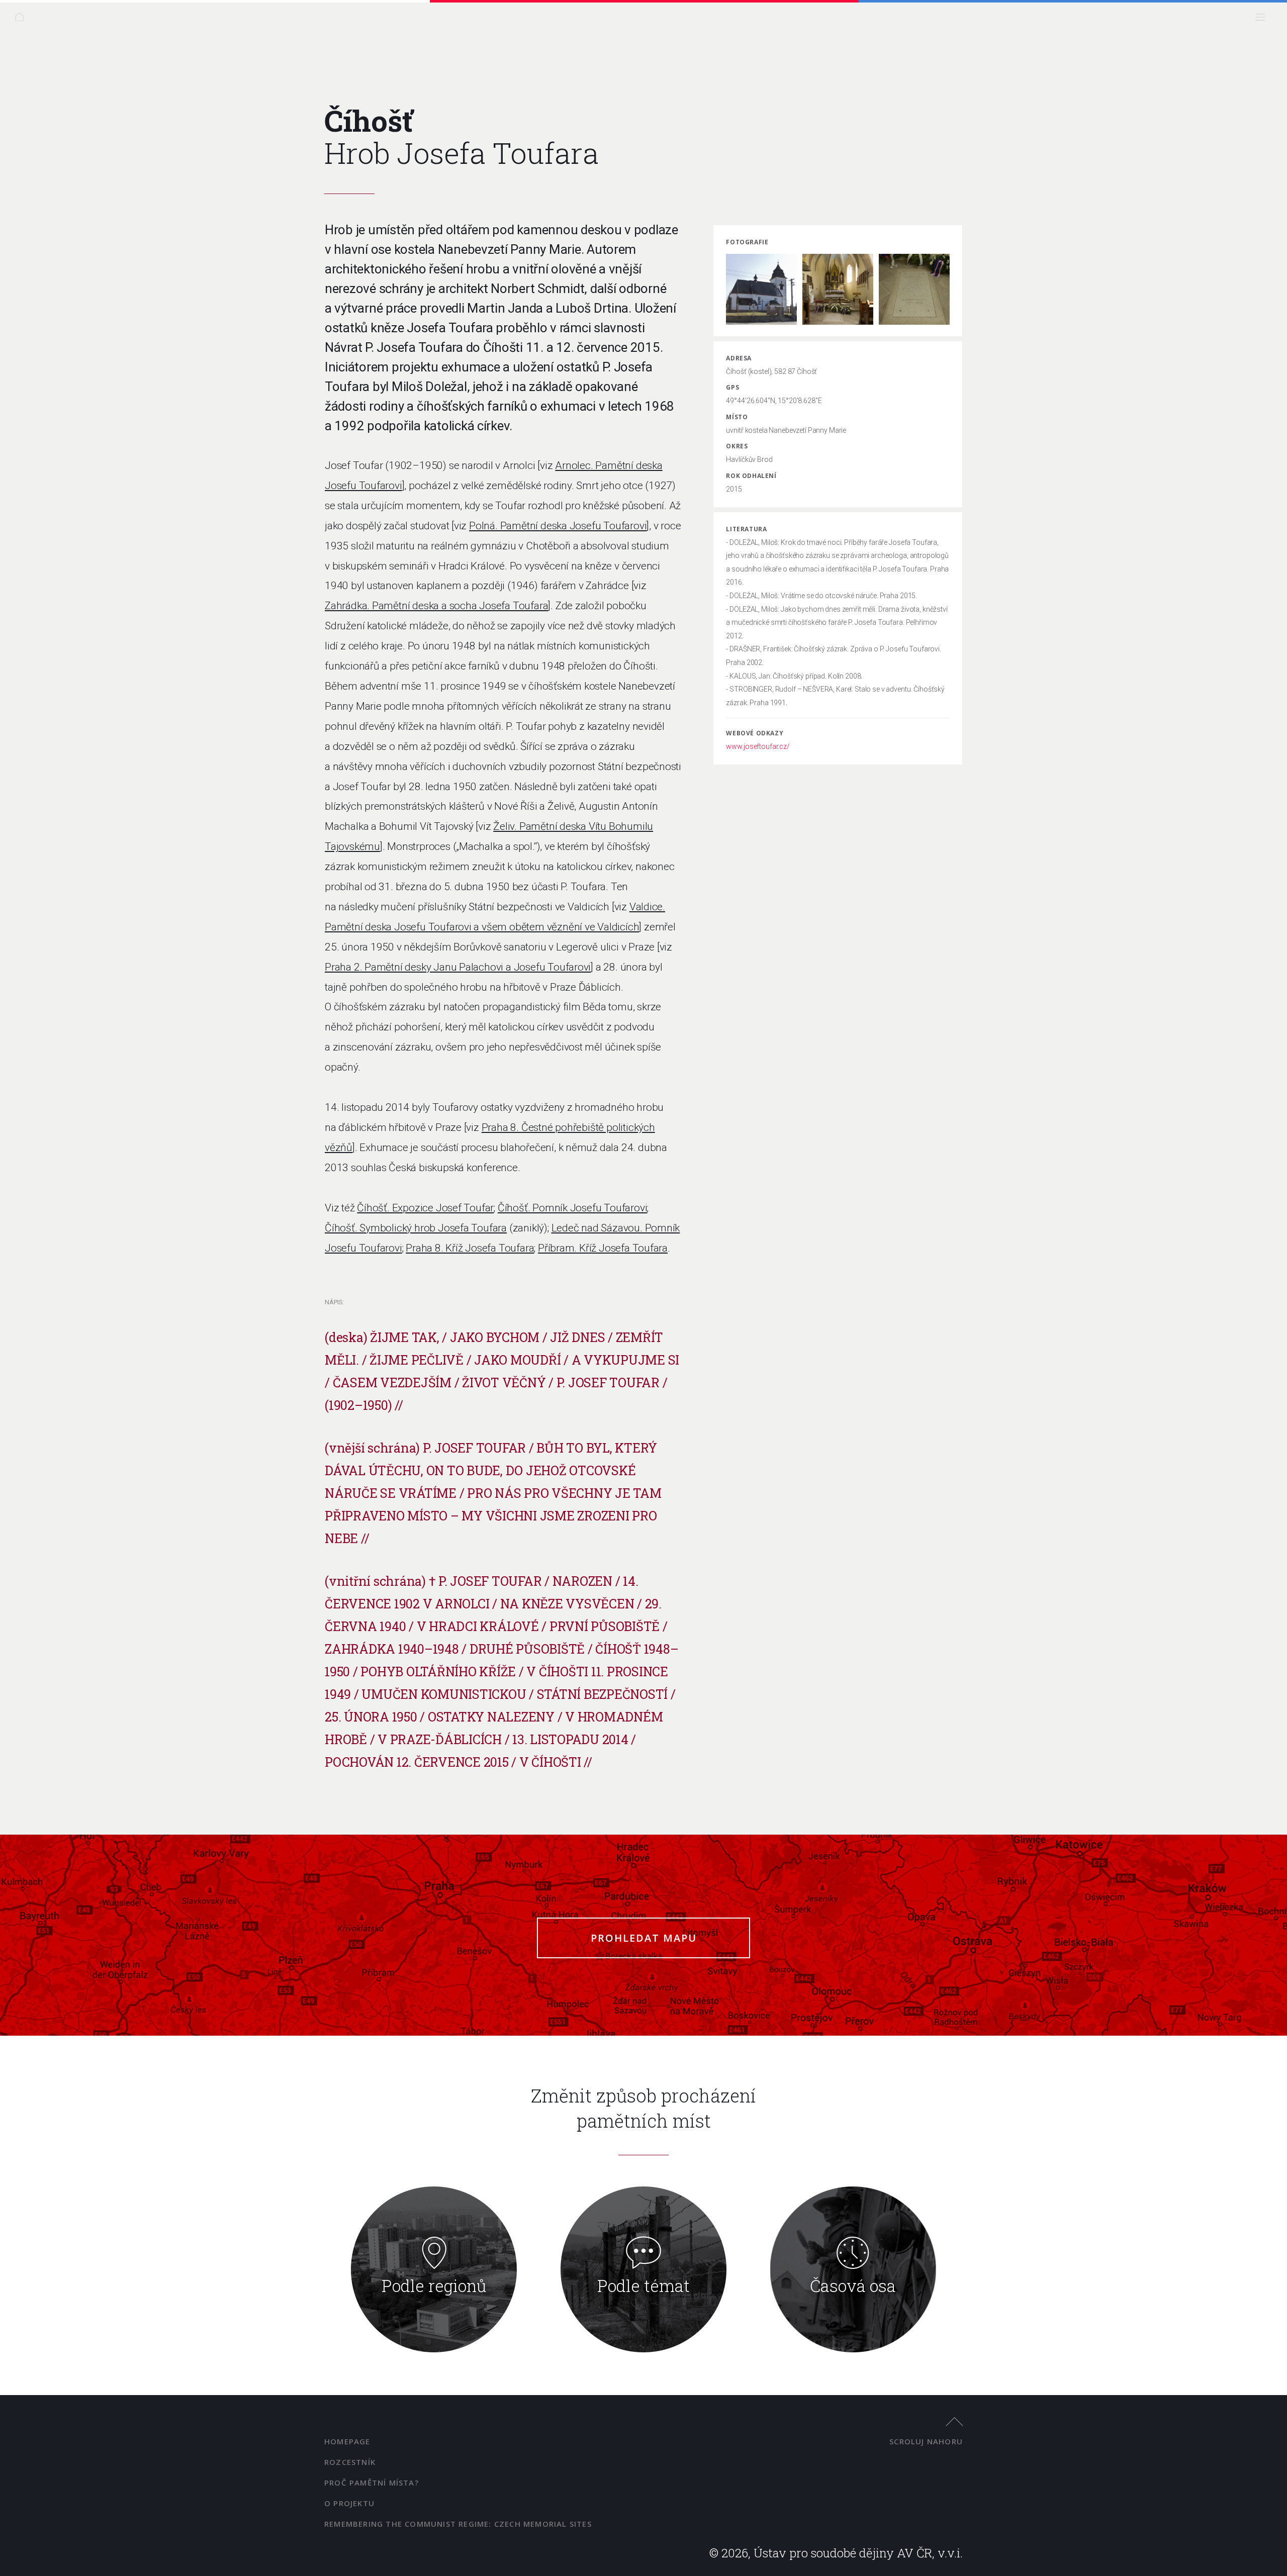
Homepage (347, 2441)
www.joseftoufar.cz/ (758, 746)
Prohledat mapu (644, 1938)
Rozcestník (350, 2462)
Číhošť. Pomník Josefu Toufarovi (573, 1208)
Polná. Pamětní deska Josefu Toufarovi (558, 526)
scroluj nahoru (926, 2441)
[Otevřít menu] (1263, 20)
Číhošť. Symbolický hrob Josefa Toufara (416, 1228)
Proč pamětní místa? (372, 2483)
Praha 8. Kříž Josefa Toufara (470, 1248)
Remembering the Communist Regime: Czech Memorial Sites (458, 2524)
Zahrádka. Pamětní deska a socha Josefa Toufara (436, 606)
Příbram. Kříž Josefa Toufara (603, 1248)
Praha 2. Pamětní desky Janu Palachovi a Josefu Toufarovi (458, 967)
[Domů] (22, 20)
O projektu (349, 2503)
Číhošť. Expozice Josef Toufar (425, 1208)
